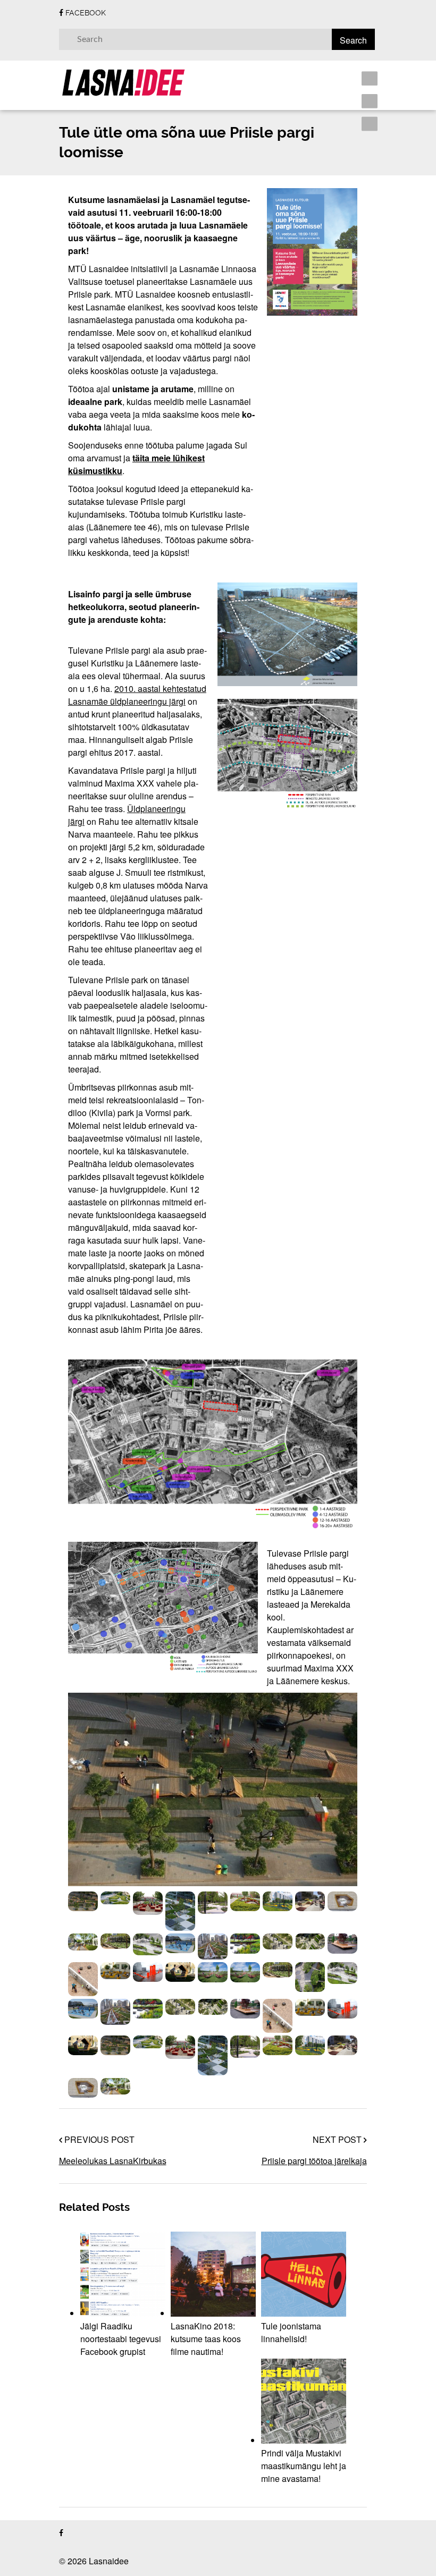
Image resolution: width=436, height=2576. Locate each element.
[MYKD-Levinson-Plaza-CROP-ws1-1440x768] (310, 1941)
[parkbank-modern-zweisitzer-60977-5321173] (342, 1943)
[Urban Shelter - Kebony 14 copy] (180, 1972)
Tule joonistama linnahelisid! (291, 2332)
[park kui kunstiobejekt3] (83, 1901)
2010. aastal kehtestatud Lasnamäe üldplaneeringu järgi (137, 695)
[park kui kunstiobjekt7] (213, 1903)
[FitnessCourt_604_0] (180, 1943)
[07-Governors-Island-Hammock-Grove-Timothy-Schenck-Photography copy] (213, 1972)
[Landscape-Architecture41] (213, 1946)
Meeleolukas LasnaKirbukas (113, 2161)
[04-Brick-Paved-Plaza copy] (83, 1979)
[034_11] (115, 1941)
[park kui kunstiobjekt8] (245, 1901)
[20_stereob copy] (115, 1971)
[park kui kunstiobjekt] (115, 1898)
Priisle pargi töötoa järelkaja (314, 2161)
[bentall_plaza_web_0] (148, 1944)
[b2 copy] (148, 1972)
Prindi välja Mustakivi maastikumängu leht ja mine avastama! (304, 2466)
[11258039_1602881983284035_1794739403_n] (310, 1977)
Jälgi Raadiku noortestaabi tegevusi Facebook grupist (121, 2339)
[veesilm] (83, 1942)
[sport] (278, 1901)
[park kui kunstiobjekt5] (180, 1911)
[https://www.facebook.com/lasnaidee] (61, 2533)
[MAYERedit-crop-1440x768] (278, 1941)
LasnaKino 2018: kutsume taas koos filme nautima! (206, 2339)
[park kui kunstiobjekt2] (148, 1903)
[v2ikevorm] (310, 1901)
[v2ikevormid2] (342, 1901)
